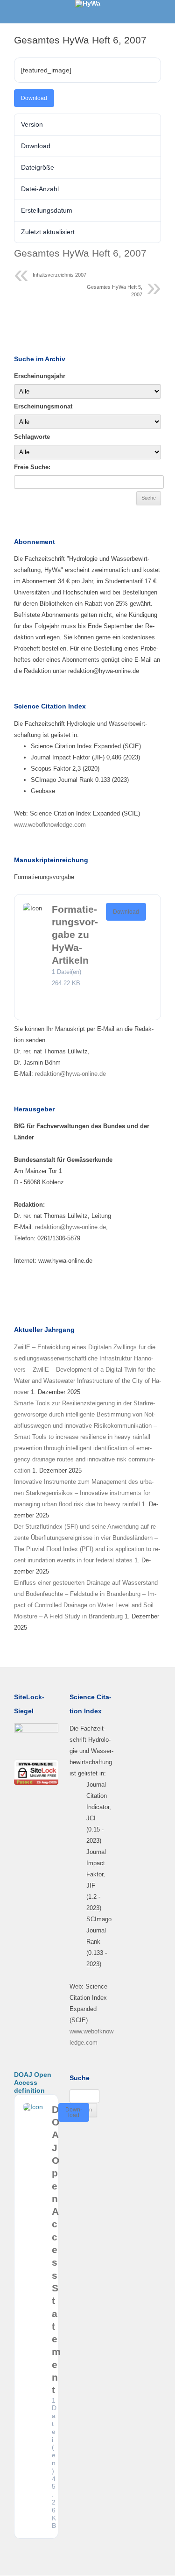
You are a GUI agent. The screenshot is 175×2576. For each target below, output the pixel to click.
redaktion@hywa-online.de (70, 1074)
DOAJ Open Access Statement (56, 2250)
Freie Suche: (32, 467)
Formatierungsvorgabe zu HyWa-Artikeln (75, 935)
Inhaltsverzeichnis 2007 (59, 275)
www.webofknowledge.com (50, 825)
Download (34, 98)
